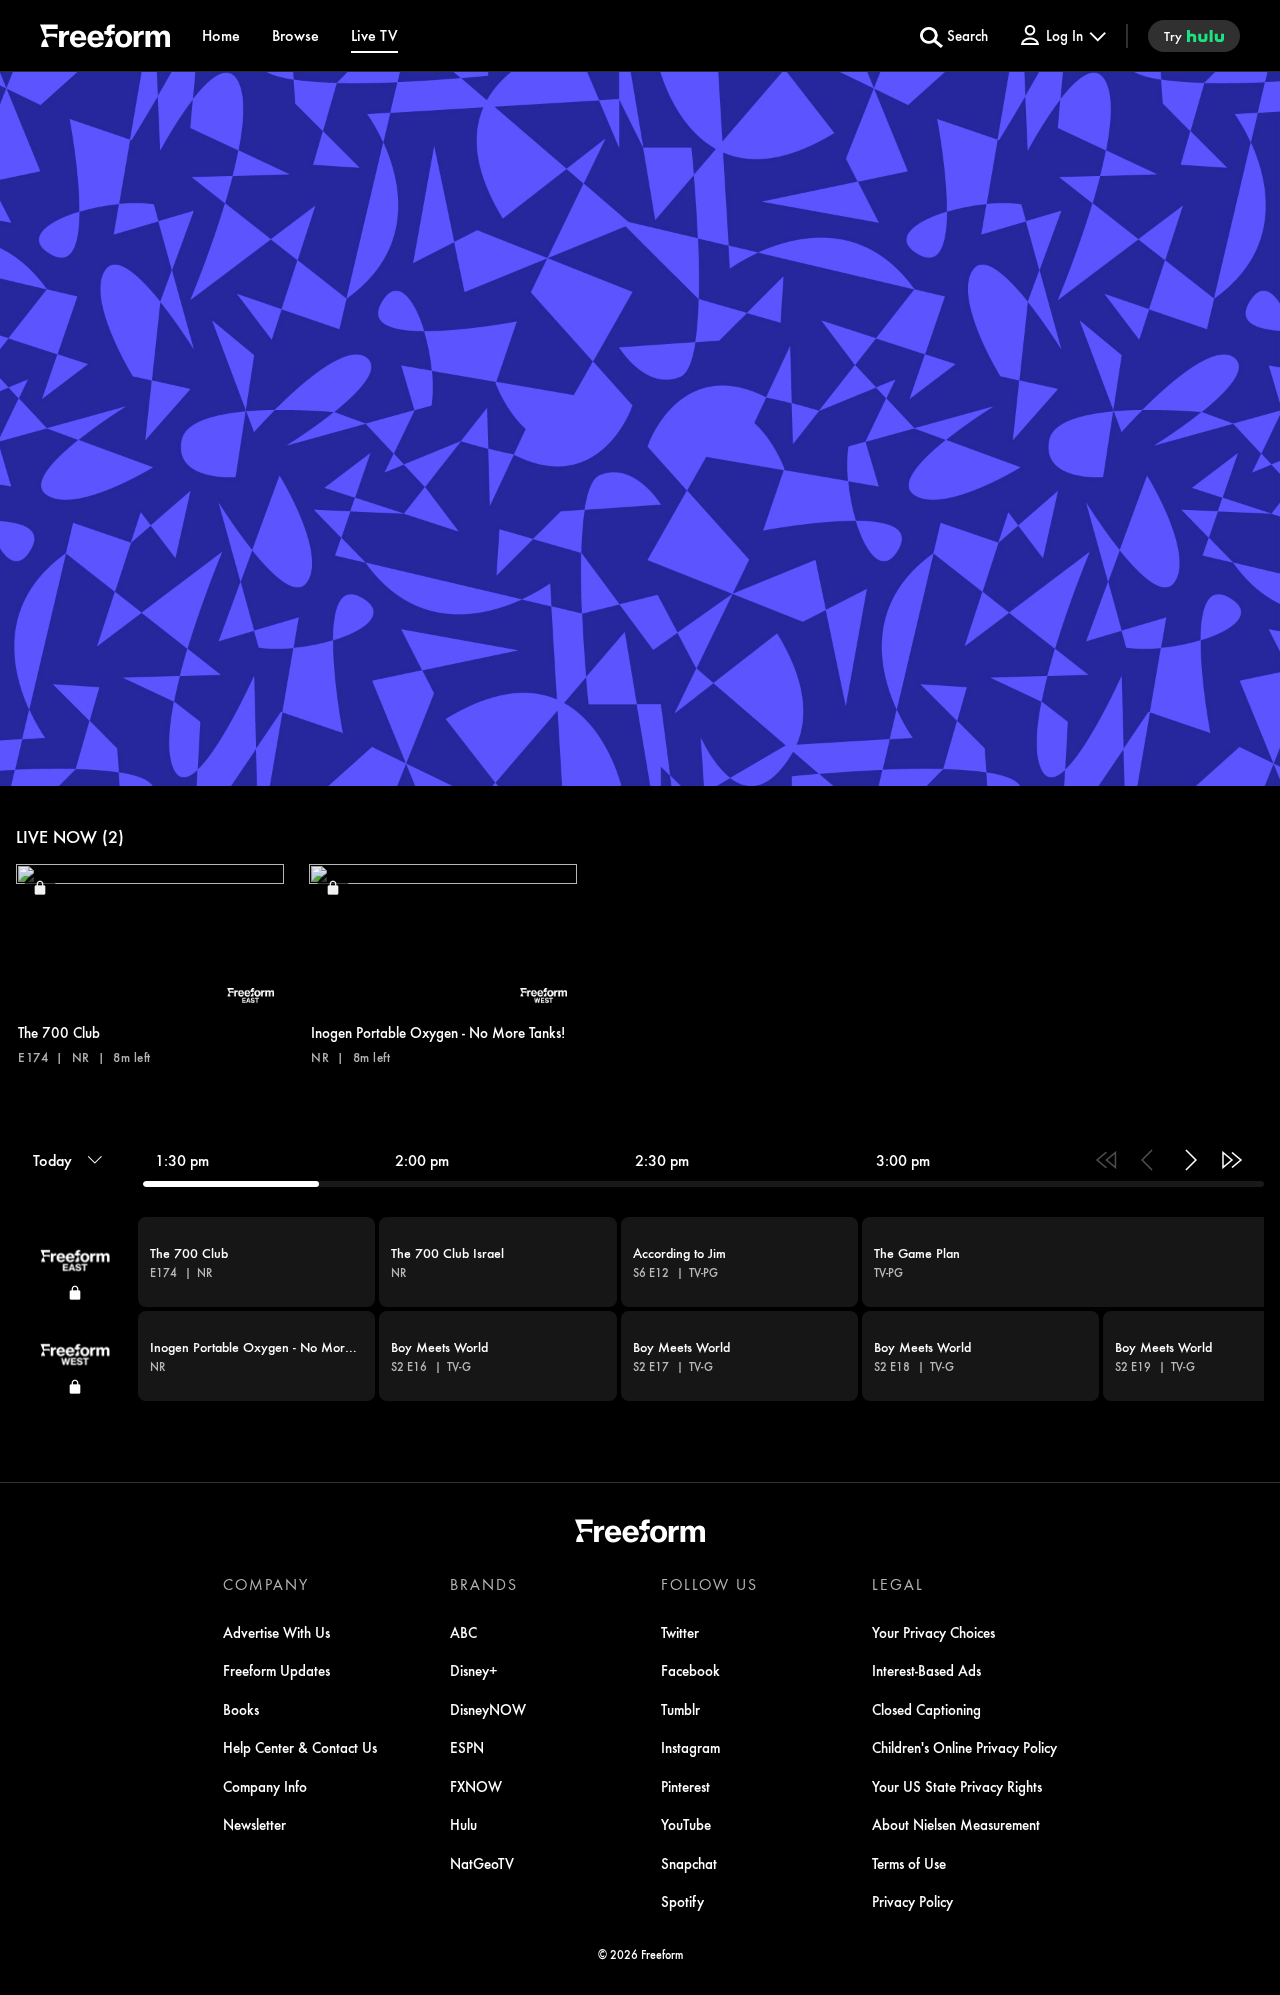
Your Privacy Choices (933, 1632)
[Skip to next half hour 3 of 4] (1190, 1160)
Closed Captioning (926, 1709)
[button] (150, 964)
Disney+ (474, 1670)
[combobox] (640, 1265)
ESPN (467, 1747)
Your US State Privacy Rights (957, 1786)
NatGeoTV (482, 1863)
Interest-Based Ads (926, 1670)
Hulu (463, 1824)
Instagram (690, 1747)
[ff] (105, 39)
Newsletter (254, 1824)
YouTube (686, 1824)
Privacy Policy (912, 1901)
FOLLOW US (709, 1584)
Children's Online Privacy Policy (964, 1747)
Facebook (690, 1670)
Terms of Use (909, 1863)
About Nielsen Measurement (956, 1824)
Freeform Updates (276, 1670)
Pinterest (685, 1786)
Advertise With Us (276, 1632)
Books (241, 1709)
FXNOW (476, 1786)
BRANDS (484, 1584)
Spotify (682, 1901)
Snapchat (689, 1863)
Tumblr (680, 1709)
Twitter (680, 1632)
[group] (640, 1309)
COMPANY (266, 1584)
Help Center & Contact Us (300, 1747)
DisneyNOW (488, 1709)
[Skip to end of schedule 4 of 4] (1232, 1160)
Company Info (265, 1786)
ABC (463, 1632)
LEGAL (898, 1584)
